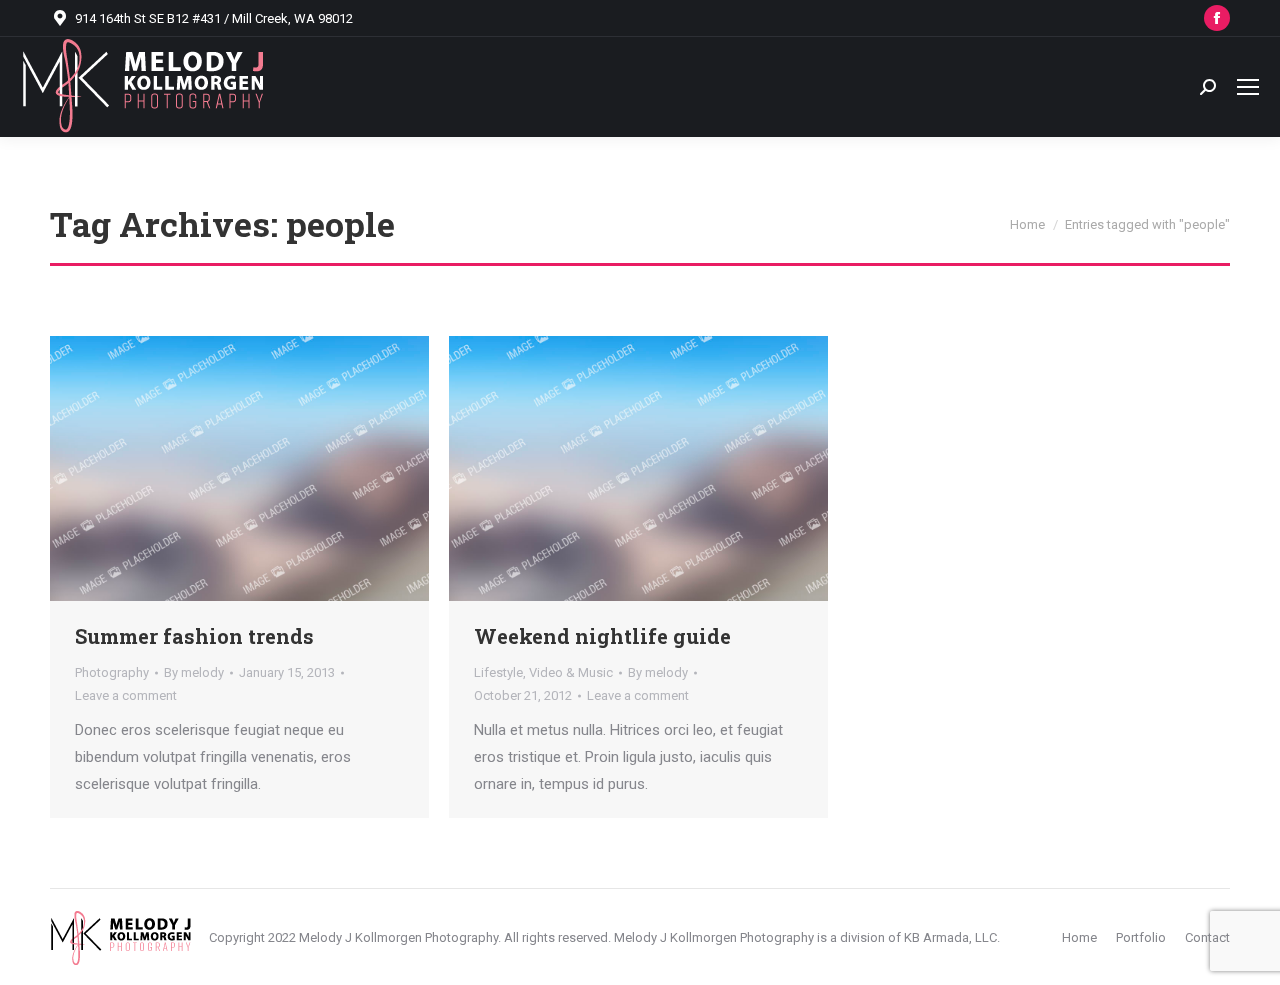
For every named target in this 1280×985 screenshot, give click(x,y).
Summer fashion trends (194, 636)
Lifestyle (498, 672)
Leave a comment (126, 695)
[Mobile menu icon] (1248, 87)
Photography (112, 672)
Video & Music (571, 672)
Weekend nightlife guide (602, 636)
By (194, 672)
